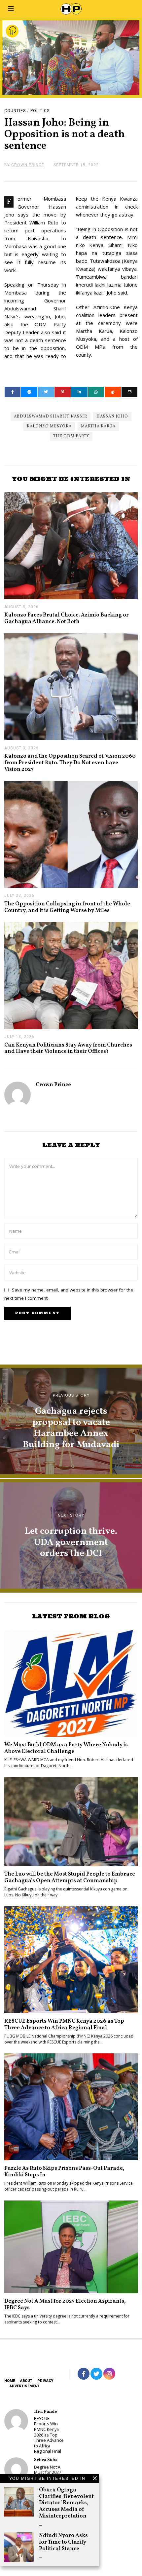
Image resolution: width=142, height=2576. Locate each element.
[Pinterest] (63, 392)
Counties (15, 111)
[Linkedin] (79, 392)
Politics (40, 111)
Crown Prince (53, 1085)
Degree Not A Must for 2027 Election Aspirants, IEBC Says (65, 2304)
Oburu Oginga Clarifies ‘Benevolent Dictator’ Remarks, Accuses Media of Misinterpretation (66, 2503)
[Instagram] (109, 2374)
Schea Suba (46, 2460)
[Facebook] (13, 392)
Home (10, 2381)
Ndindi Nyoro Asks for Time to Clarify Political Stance (63, 2542)
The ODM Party (71, 436)
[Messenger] (29, 392)
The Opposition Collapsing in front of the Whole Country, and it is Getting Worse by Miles (67, 907)
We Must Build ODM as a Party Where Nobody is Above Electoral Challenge (66, 1748)
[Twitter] (46, 392)
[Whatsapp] (96, 392)
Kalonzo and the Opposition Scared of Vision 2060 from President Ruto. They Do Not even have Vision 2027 (70, 763)
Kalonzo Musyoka (49, 426)
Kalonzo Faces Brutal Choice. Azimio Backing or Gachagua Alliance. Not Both (67, 618)
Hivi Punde (45, 2412)
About (26, 2381)
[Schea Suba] (16, 2469)
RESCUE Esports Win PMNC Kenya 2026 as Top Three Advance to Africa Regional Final (64, 2024)
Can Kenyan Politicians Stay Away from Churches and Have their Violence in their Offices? (68, 1048)
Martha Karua (98, 426)
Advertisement (24, 2386)
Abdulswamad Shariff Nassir (51, 416)
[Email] (130, 392)
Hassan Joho (112, 416)
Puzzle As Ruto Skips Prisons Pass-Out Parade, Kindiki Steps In (64, 2172)
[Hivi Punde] (16, 2421)
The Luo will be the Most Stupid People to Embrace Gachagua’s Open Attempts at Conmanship (70, 1877)
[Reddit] (113, 392)
